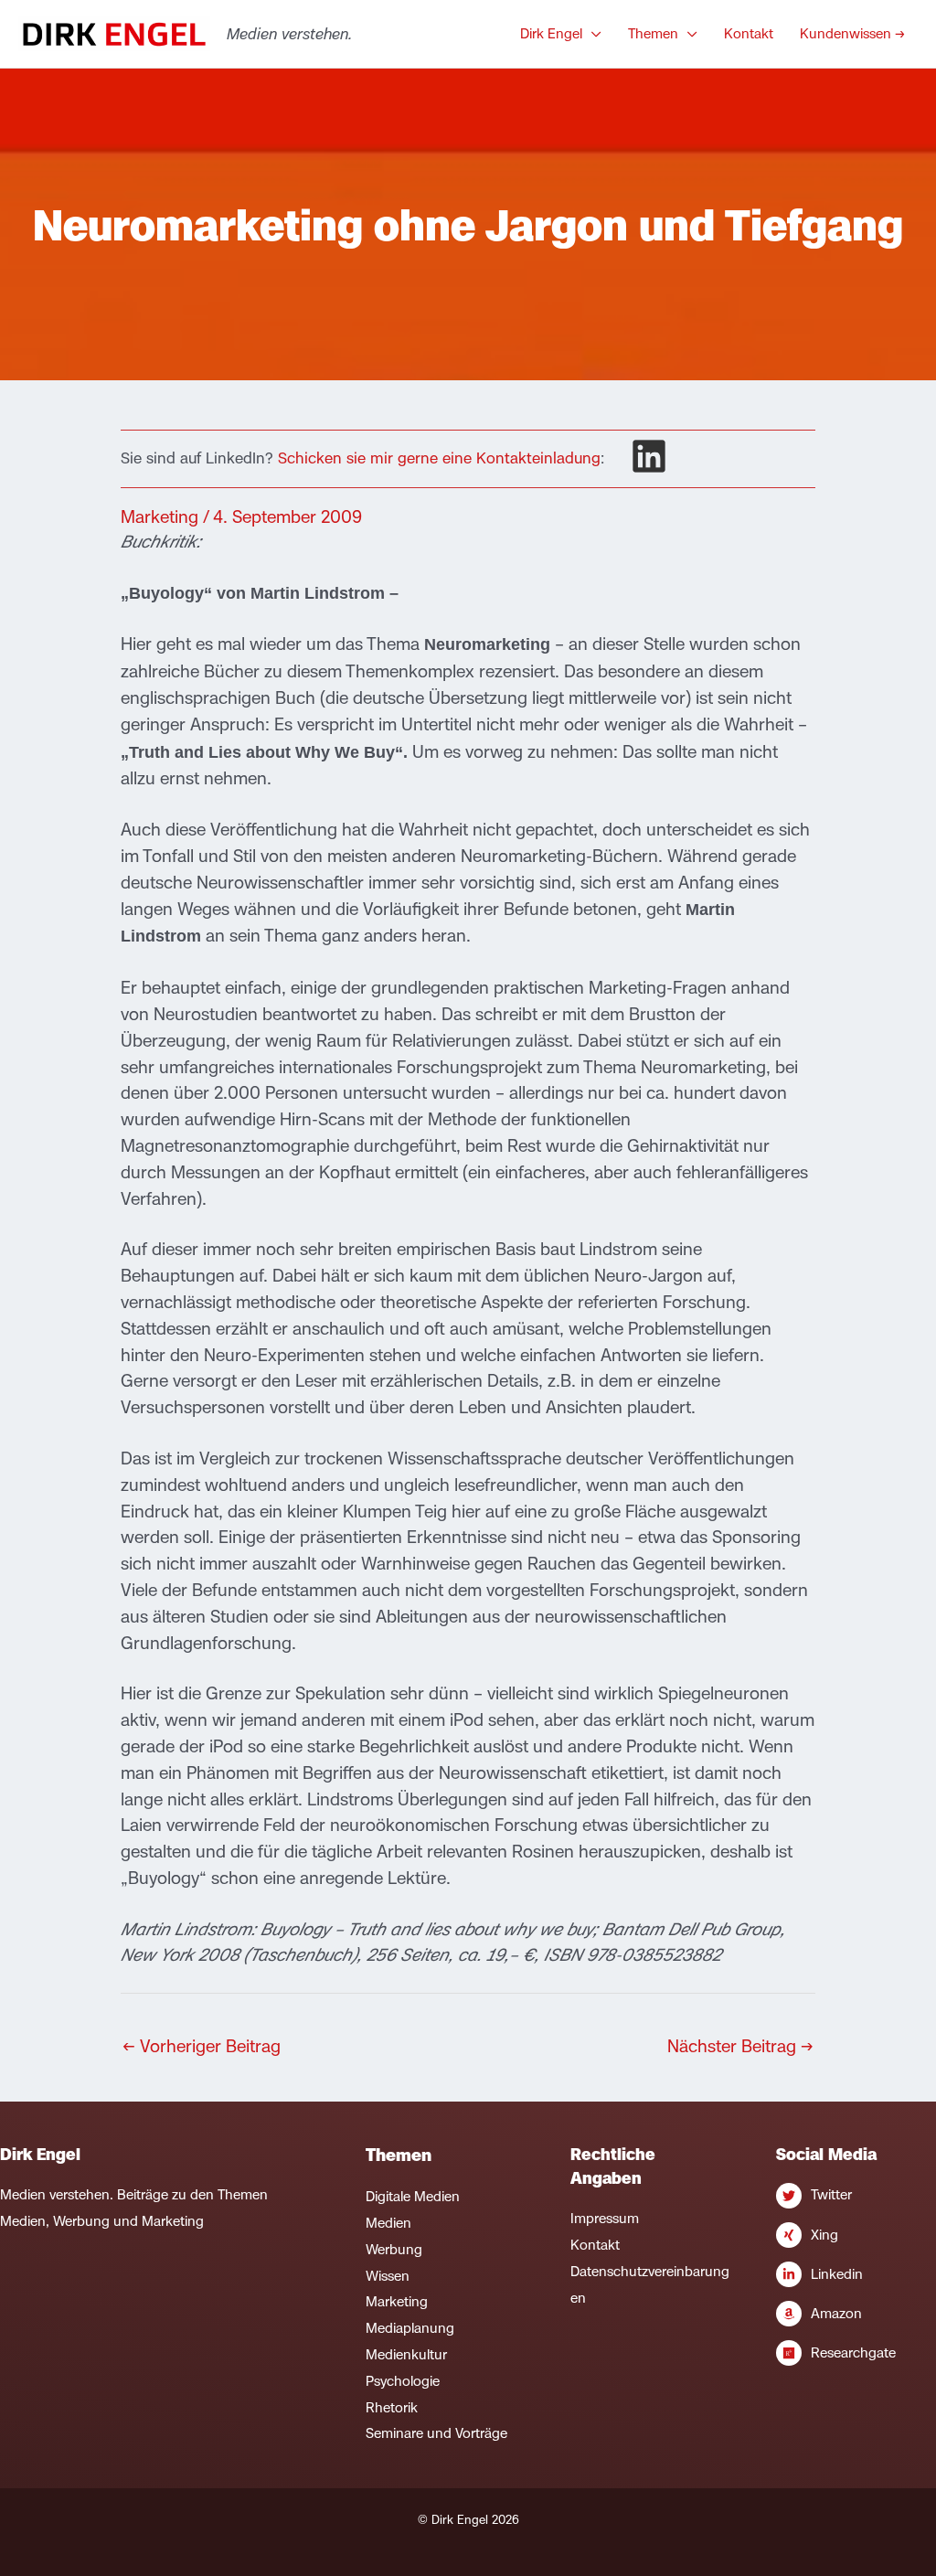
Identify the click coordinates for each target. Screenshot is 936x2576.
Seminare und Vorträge (436, 2433)
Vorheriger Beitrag (202, 2046)
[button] (592, 34)
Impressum (605, 2218)
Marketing (160, 516)
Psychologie (403, 2381)
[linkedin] (649, 456)
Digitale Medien (413, 2196)
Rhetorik (392, 2407)
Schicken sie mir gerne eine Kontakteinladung (439, 458)
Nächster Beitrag (740, 2046)
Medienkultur (406, 2354)
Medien (388, 2223)
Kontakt (595, 2245)
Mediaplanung (410, 2328)
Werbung (394, 2249)
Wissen (388, 2276)
